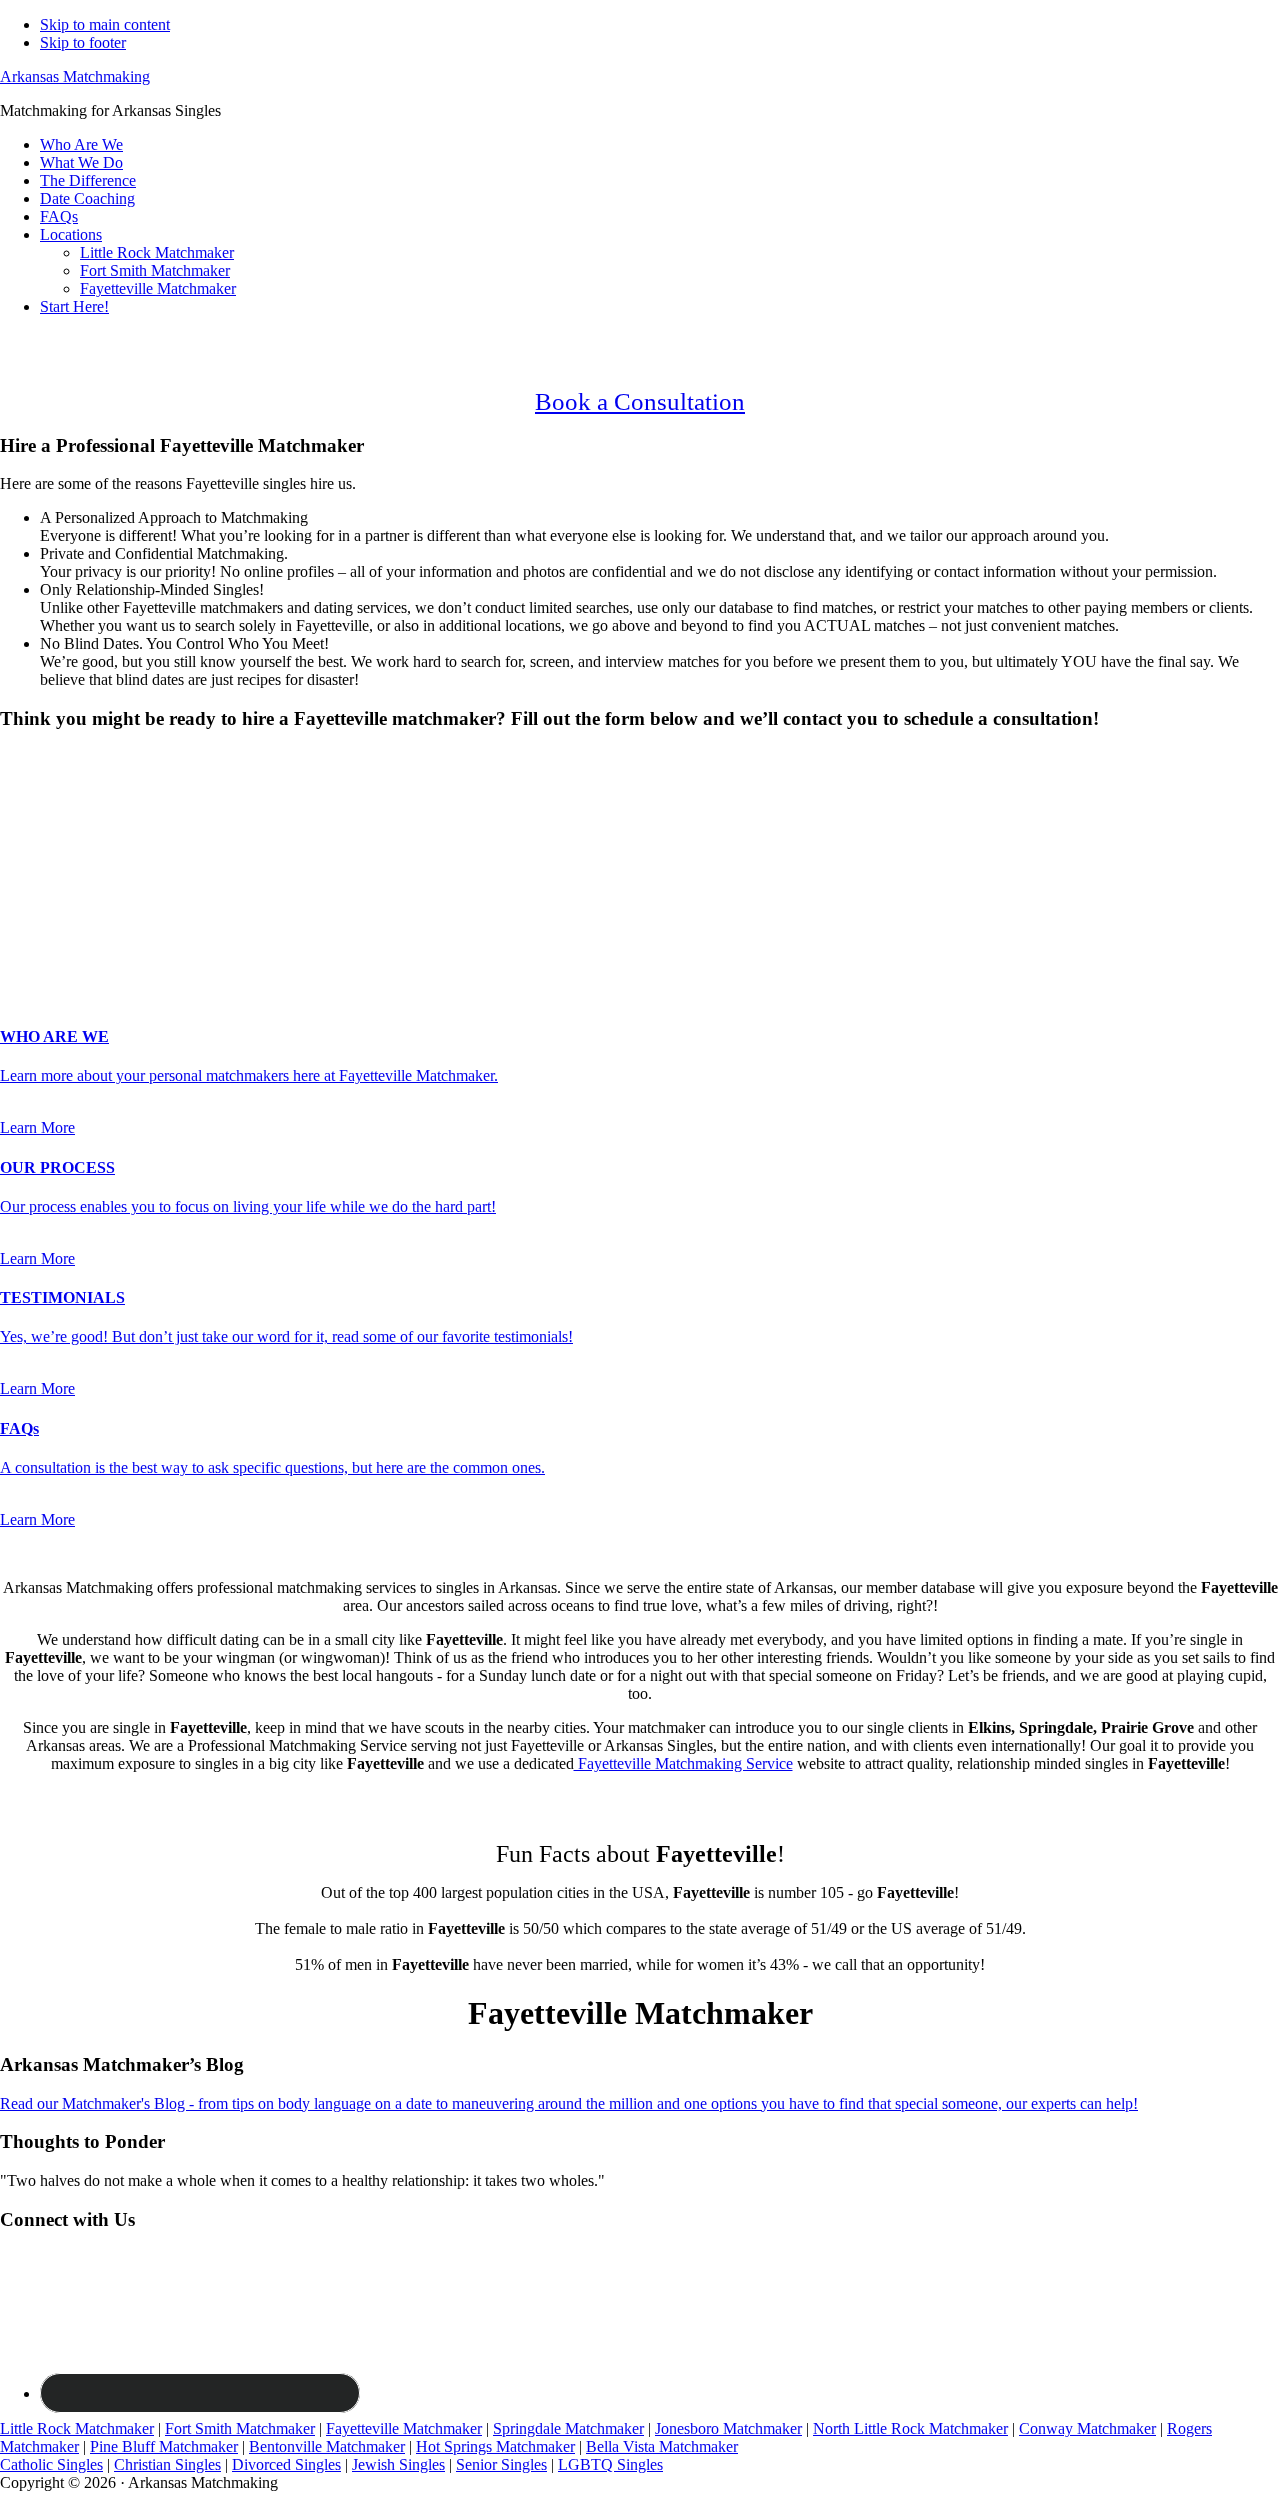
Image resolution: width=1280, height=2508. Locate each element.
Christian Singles (167, 2464)
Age (19, 810)
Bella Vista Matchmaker (662, 2446)
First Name (41, 830)
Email (24, 872)
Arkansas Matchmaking (75, 76)
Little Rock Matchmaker (77, 2428)
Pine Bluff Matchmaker (164, 2446)
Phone (26, 893)
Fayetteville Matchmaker (404, 2428)
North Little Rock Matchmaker (910, 2428)
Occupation (42, 914)
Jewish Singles (398, 2464)
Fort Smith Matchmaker (240, 2428)
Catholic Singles (51, 2464)
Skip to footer (83, 42)
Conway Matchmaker (1087, 2428)
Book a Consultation (640, 401)
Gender (29, 757)
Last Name (40, 851)
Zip (17, 935)
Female (97, 792)
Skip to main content (105, 24)
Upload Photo (44, 955)
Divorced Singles (286, 2464)
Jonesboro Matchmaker (728, 2428)
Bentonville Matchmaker (327, 2446)
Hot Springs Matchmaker (495, 2446)
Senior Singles (501, 2464)
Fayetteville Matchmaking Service (683, 1763)
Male (37, 792)
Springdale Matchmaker (568, 2428)
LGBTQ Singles (610, 2464)
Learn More (37, 1127)
